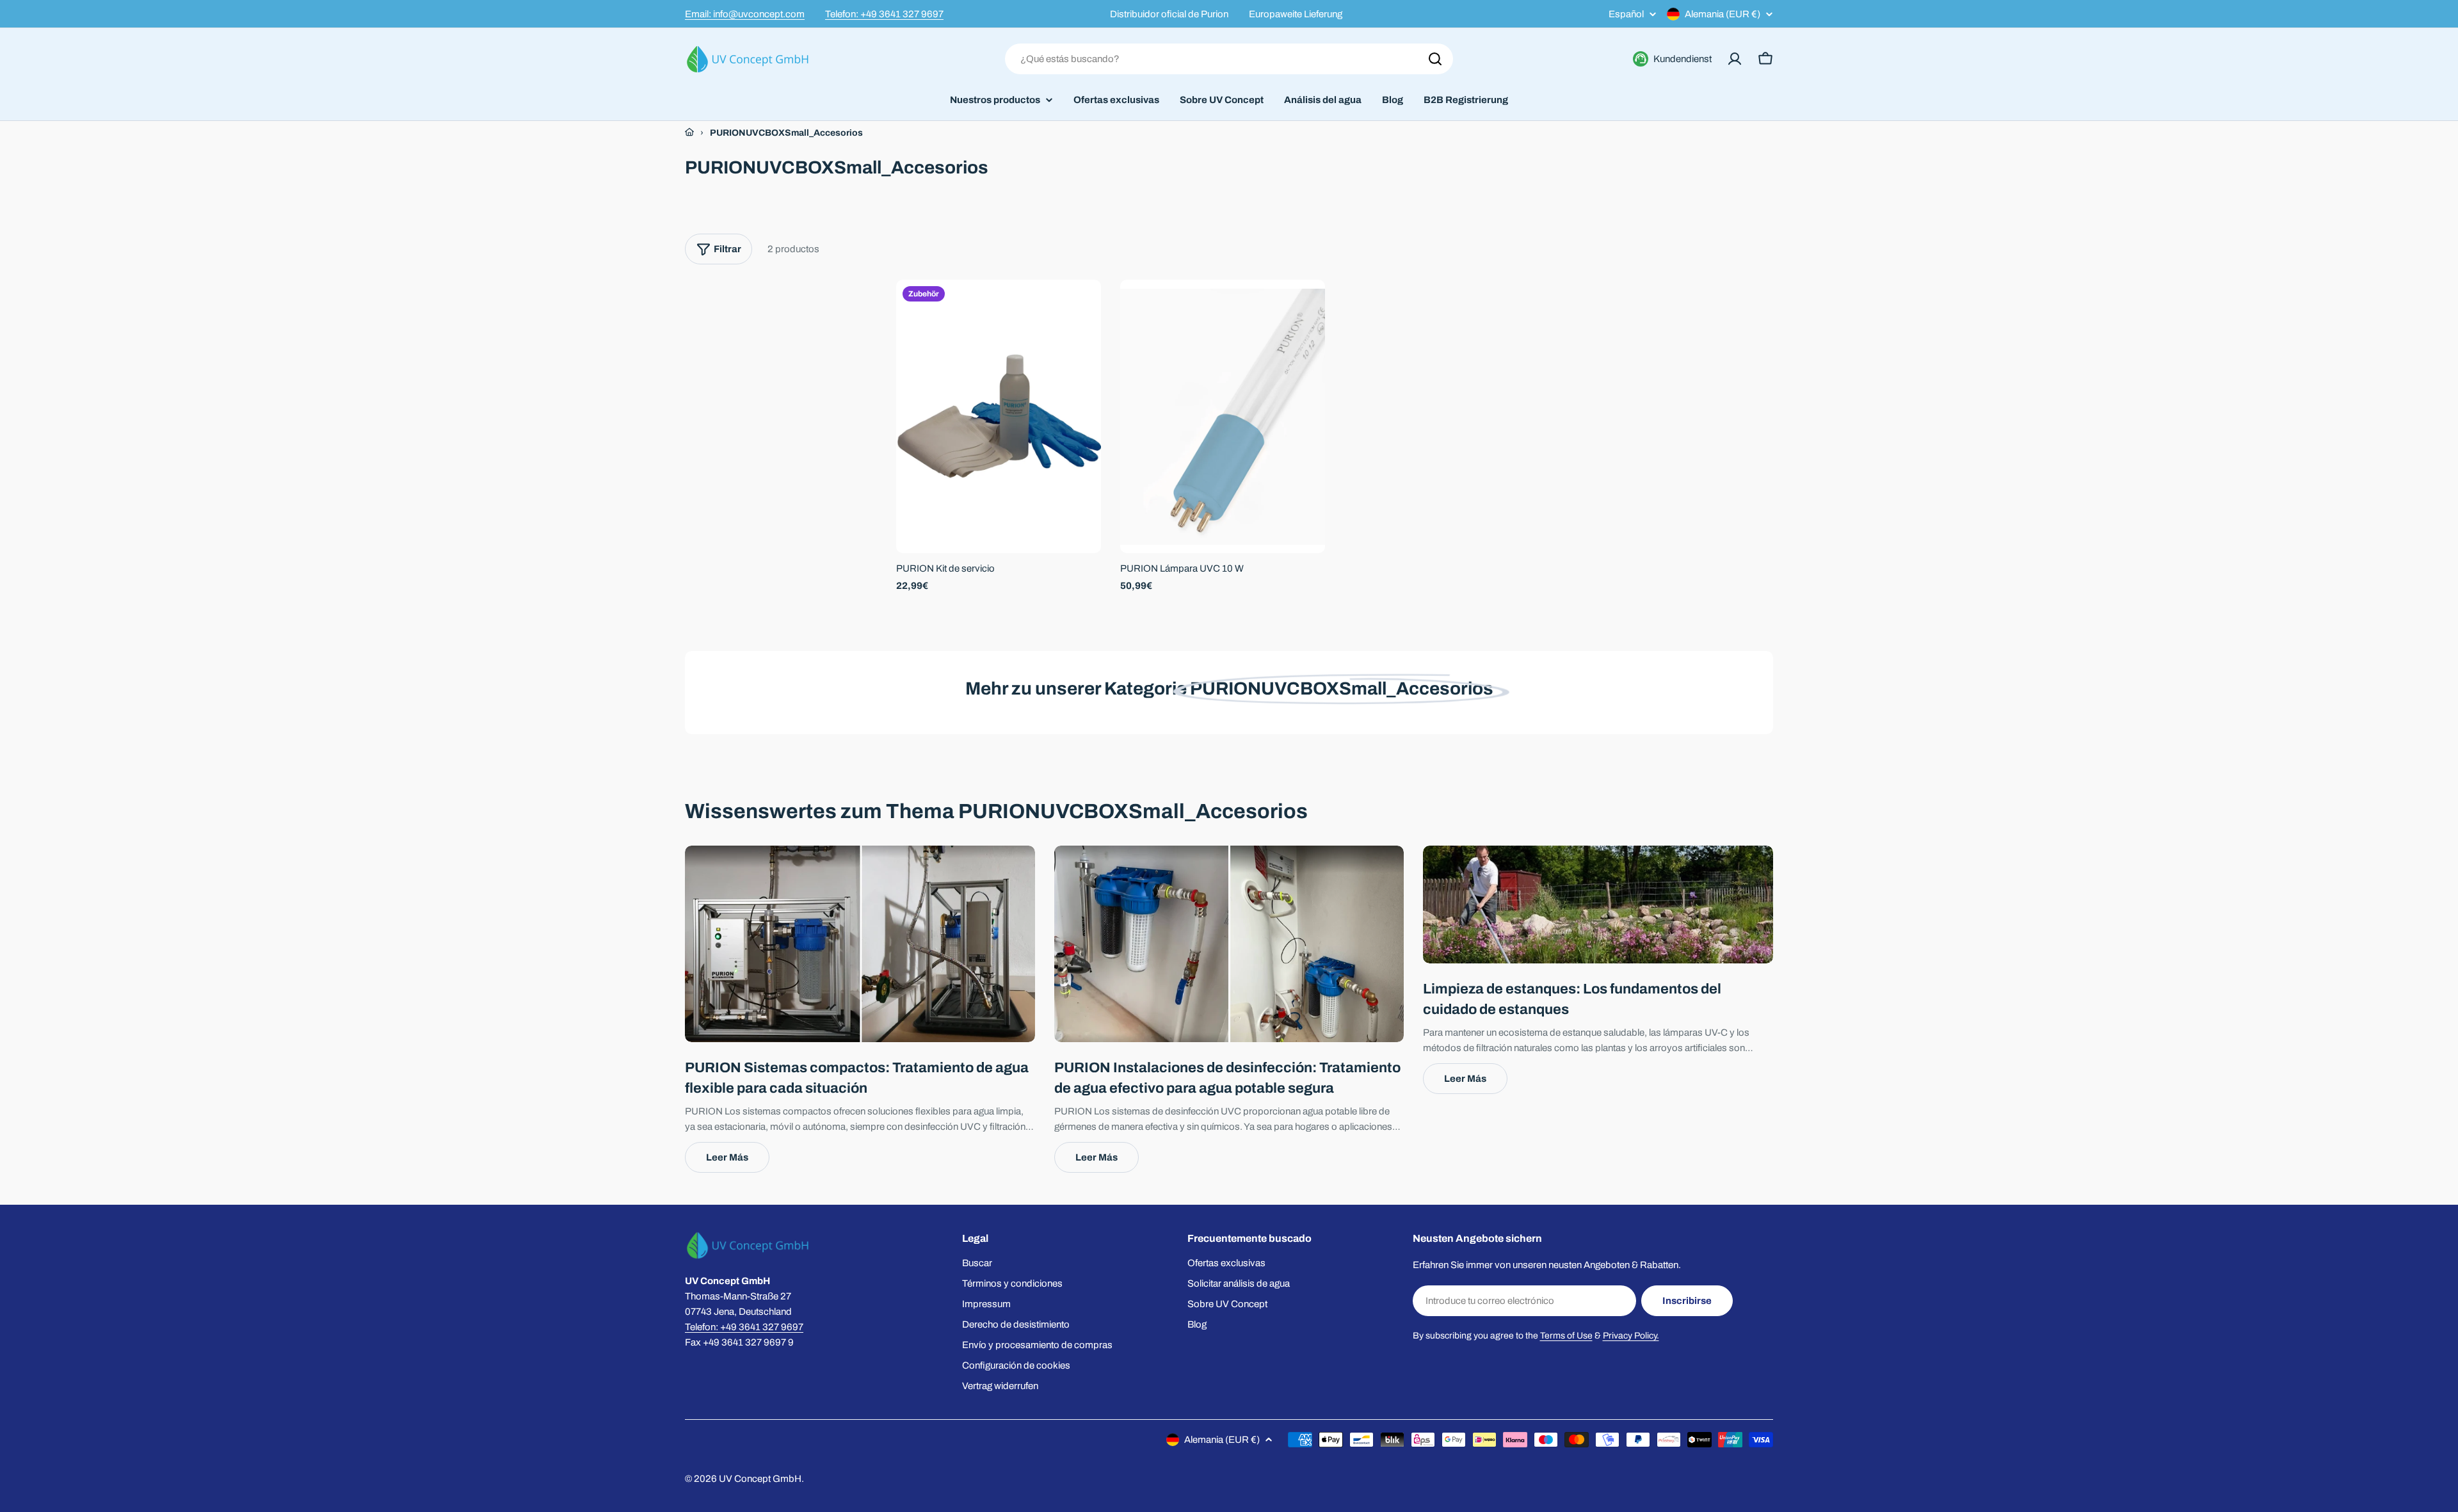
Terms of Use (1566, 1336)
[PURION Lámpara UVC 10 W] (1223, 416)
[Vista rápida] (1082, 308)
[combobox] (1229, 59)
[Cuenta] (1735, 59)
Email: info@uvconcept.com (745, 14)
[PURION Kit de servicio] (999, 416)
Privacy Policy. (1631, 1336)
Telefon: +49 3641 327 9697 (884, 14)
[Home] (689, 133)
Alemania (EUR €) (1723, 14)
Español (1626, 14)
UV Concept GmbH (760, 1479)
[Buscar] (1435, 59)
